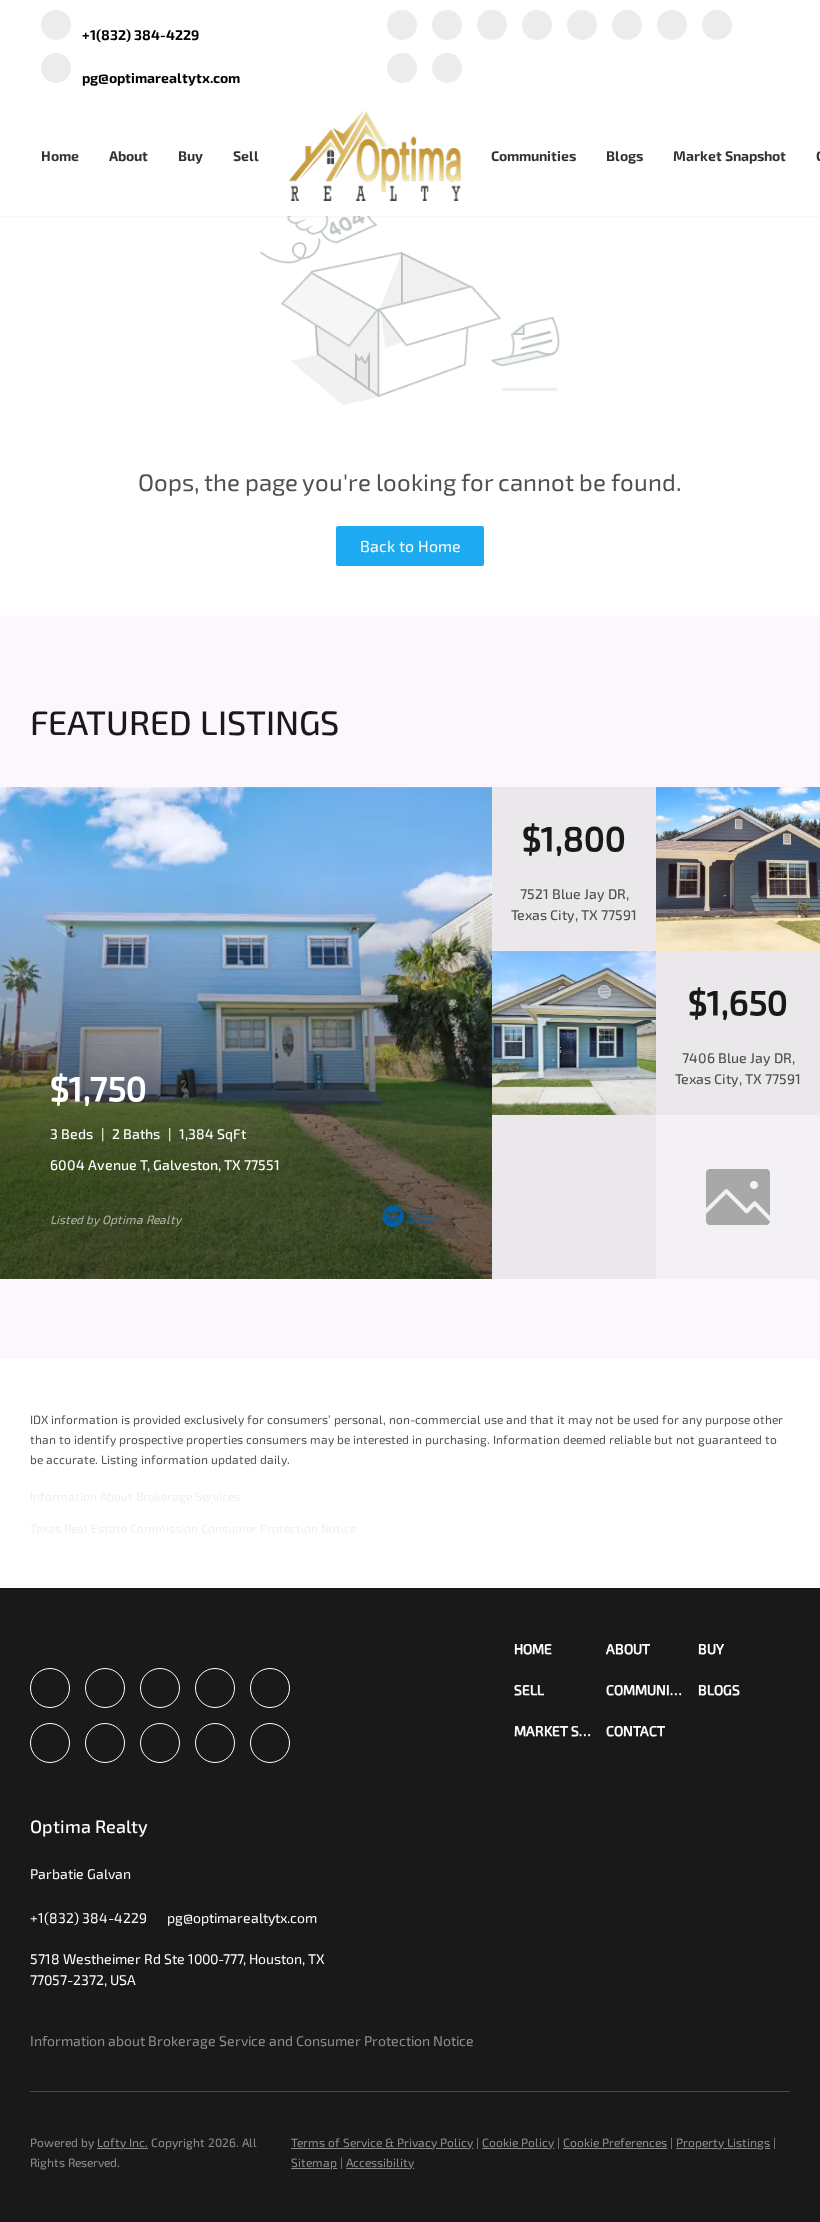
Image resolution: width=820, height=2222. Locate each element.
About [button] (128, 155)
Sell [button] (246, 155)
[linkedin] (447, 26)
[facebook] (402, 26)
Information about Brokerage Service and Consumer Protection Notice (252, 2040)
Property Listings (723, 2142)
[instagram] (627, 26)
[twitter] (492, 26)
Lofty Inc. (122, 2142)
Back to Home (410, 545)
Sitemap (314, 2162)
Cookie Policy (518, 2142)
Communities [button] (533, 155)
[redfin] (447, 69)
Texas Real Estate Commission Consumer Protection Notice (193, 1528)
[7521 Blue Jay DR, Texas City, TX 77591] (738, 946)
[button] (560, 1648)
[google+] (402, 69)
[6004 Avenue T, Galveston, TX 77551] (246, 1274)
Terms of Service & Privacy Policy (382, 2142)
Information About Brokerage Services (135, 1496)
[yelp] (582, 26)
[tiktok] (717, 26)
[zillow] (537, 26)
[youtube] (672, 26)
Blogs (624, 155)
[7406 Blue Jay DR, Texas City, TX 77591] (574, 1110)
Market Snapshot (729, 155)
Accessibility (380, 2162)
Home (60, 155)
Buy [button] (190, 155)
